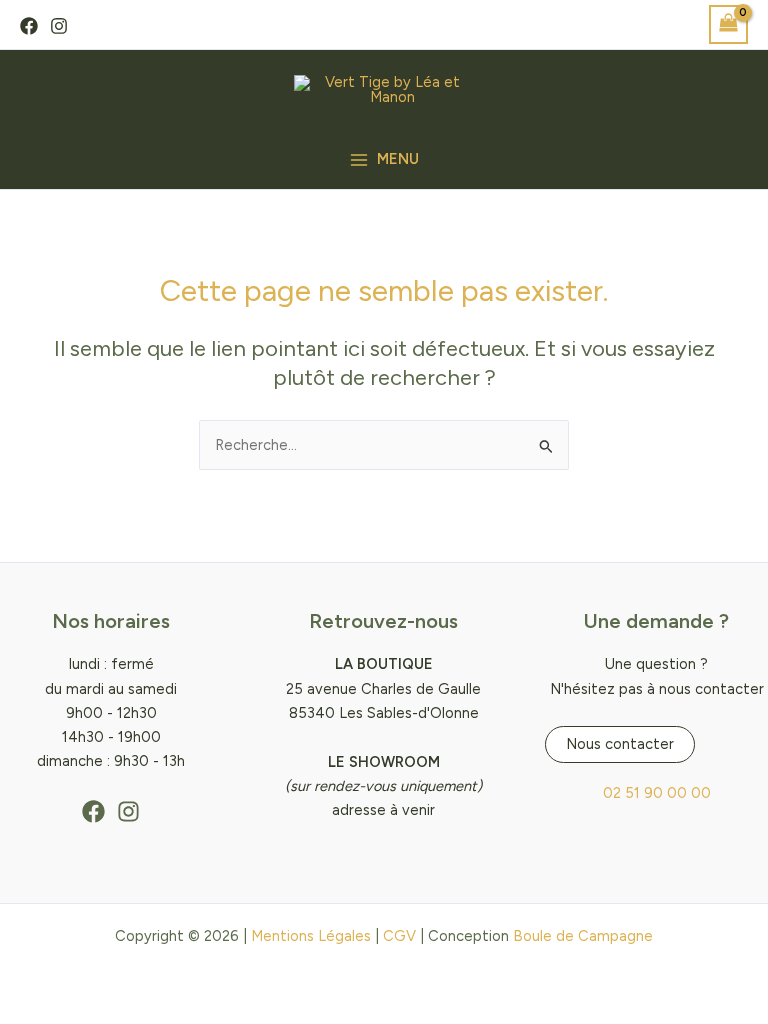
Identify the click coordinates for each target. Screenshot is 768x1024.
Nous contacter (620, 744)
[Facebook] (29, 26)
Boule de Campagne (583, 936)
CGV (399, 936)
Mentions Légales (311, 936)
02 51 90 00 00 (657, 793)
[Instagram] (59, 26)
